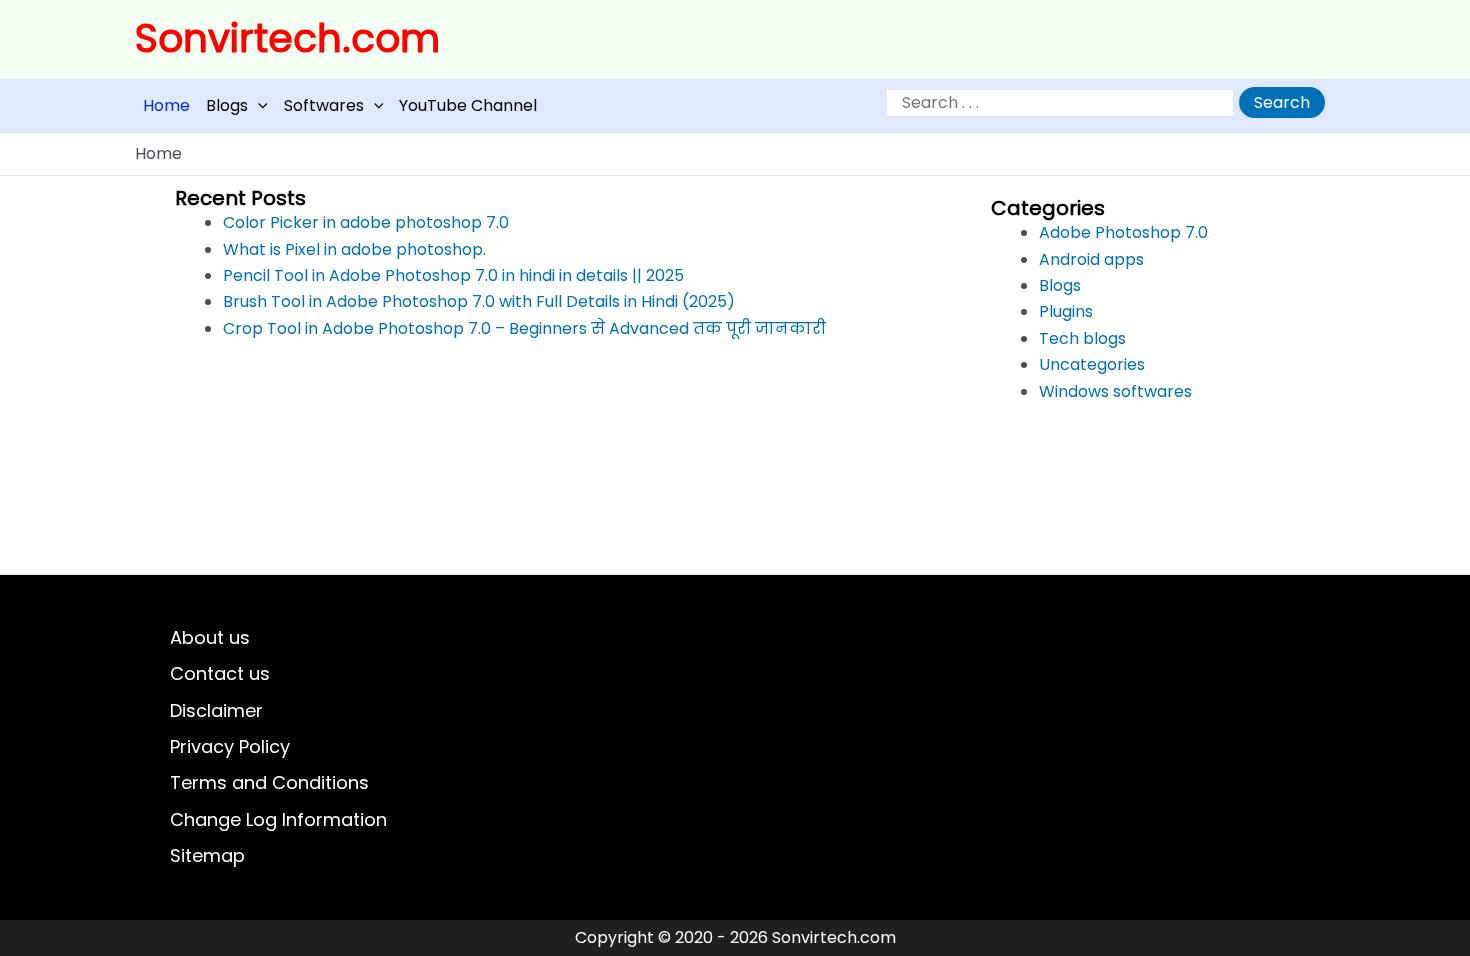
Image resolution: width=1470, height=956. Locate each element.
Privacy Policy (230, 746)
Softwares (324, 105)
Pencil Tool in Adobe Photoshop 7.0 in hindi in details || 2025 (453, 275)
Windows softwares (1115, 391)
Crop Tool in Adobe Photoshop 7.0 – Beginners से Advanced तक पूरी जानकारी (524, 328)
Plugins (1066, 311)
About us (210, 637)
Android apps (1091, 259)
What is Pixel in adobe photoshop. (354, 249)
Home (166, 105)
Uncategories (1092, 364)
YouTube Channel (468, 105)
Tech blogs (1082, 338)
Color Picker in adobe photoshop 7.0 (366, 222)
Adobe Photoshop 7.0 (1123, 232)
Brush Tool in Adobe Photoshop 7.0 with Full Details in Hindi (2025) (479, 301)
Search (1282, 102)
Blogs (227, 105)
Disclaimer (216, 710)
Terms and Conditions (269, 782)
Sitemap (207, 855)
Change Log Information (278, 819)
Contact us (220, 673)
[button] (258, 105)
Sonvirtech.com (287, 38)
